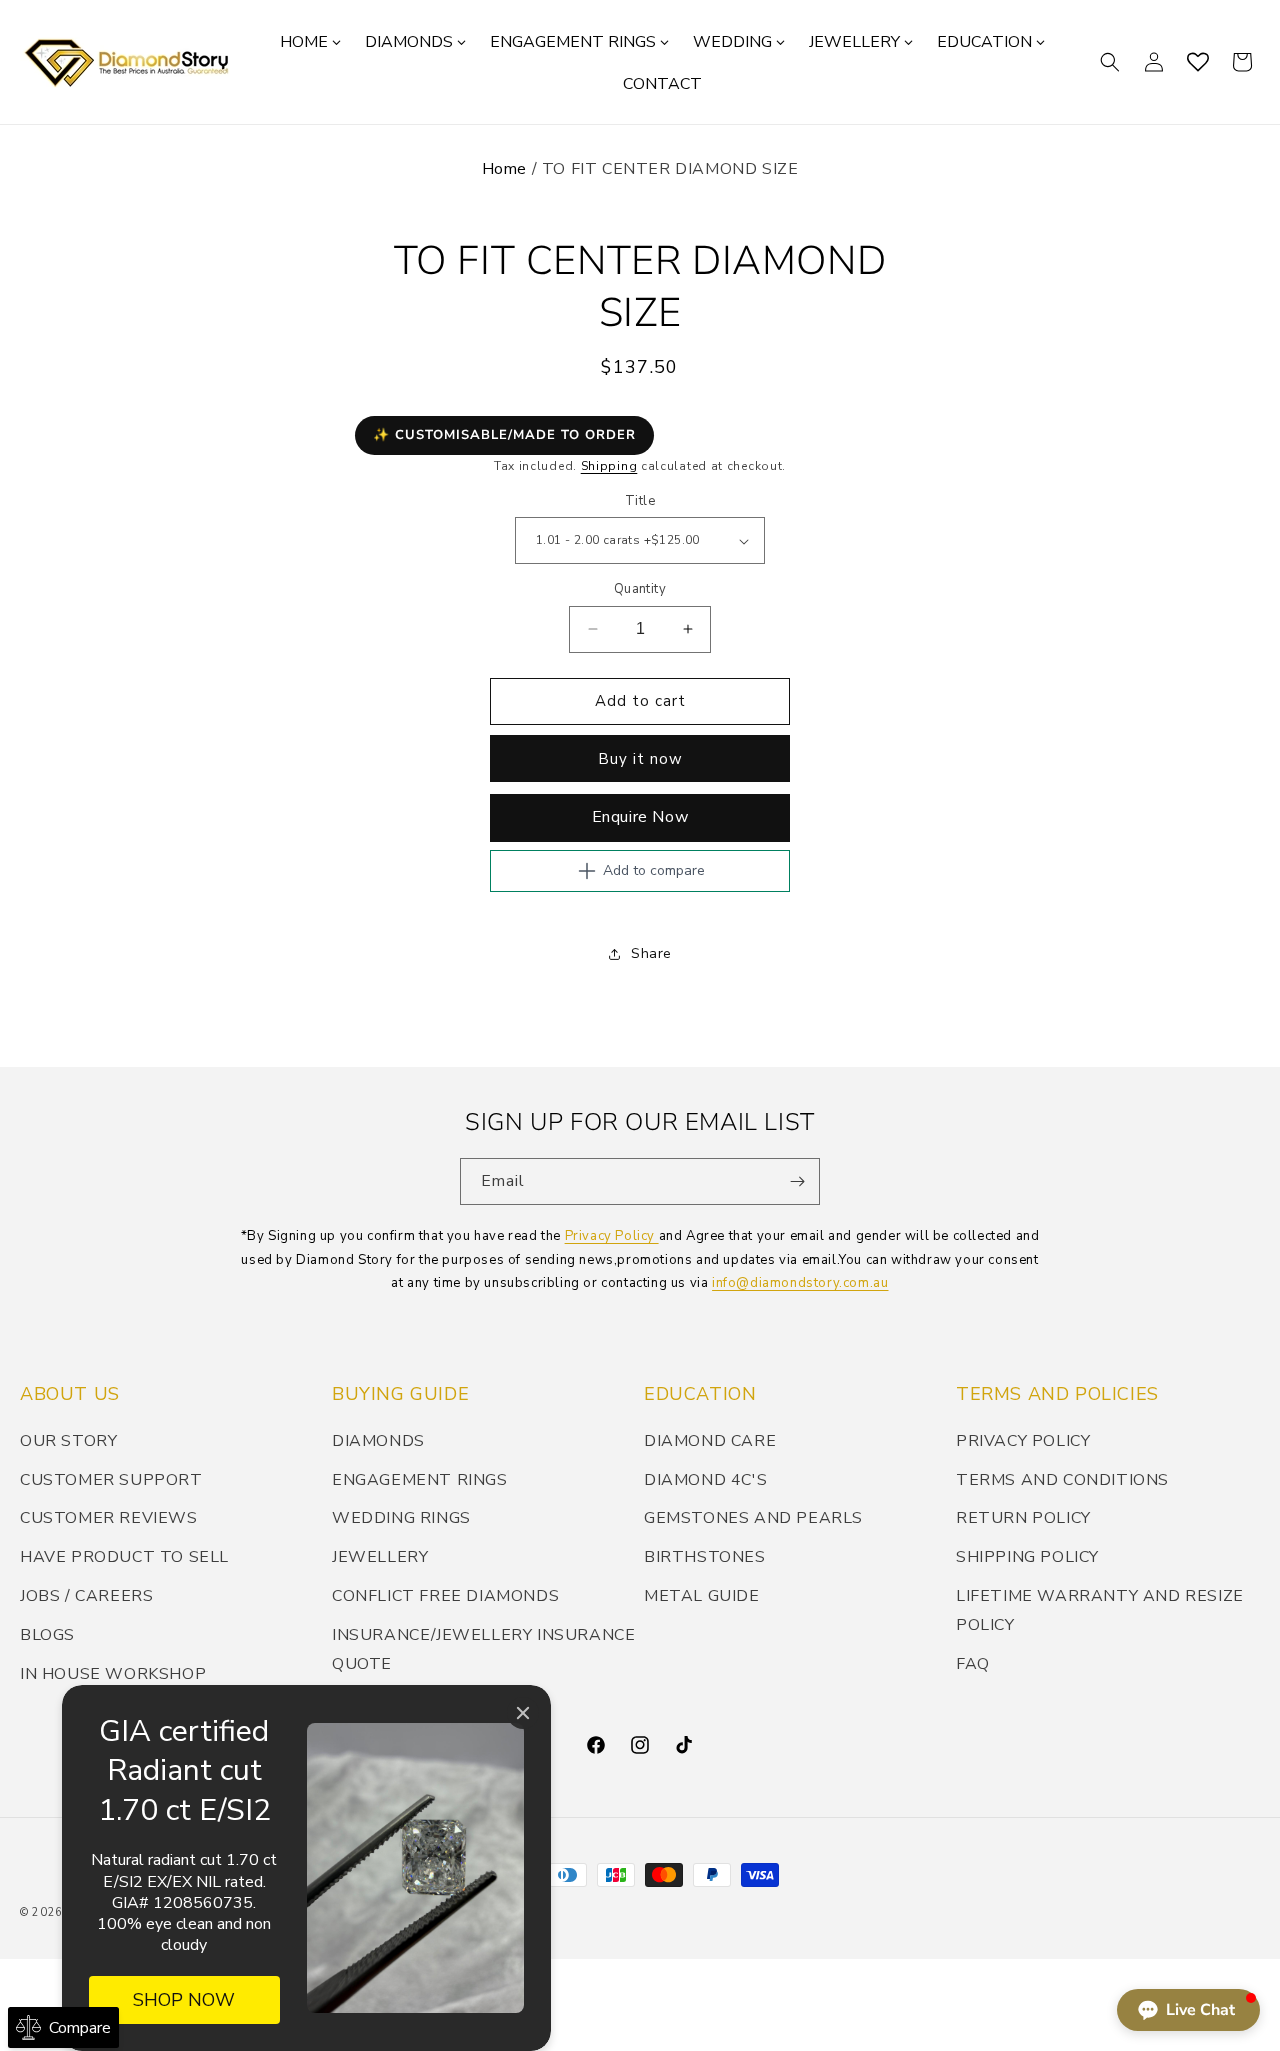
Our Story (68, 1441)
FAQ (973, 1664)
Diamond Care (710, 1441)
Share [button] (651, 953)
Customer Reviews (109, 1518)
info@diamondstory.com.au (800, 1283)
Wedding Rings (401, 1518)
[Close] (523, 1713)
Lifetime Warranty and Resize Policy (1100, 1610)
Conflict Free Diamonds (445, 1596)
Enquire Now (640, 817)
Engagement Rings (420, 1480)
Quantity (640, 589)
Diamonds (378, 1441)
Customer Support (111, 1480)
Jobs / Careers (86, 1596)
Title (640, 501)
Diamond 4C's (705, 1480)
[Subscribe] (797, 1181)
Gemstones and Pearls (753, 1518)
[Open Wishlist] (1198, 62)
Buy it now (640, 759)
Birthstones (705, 1557)
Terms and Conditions (1062, 1480)
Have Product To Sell (124, 1557)
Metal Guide (702, 1596)
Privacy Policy (612, 1236)
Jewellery (380, 1557)
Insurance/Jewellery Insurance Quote (483, 1649)
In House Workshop (113, 1674)
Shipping (609, 466)
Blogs (47, 1635)
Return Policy (1023, 1518)
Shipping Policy (1027, 1557)
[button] (1110, 62)
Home (504, 169)
